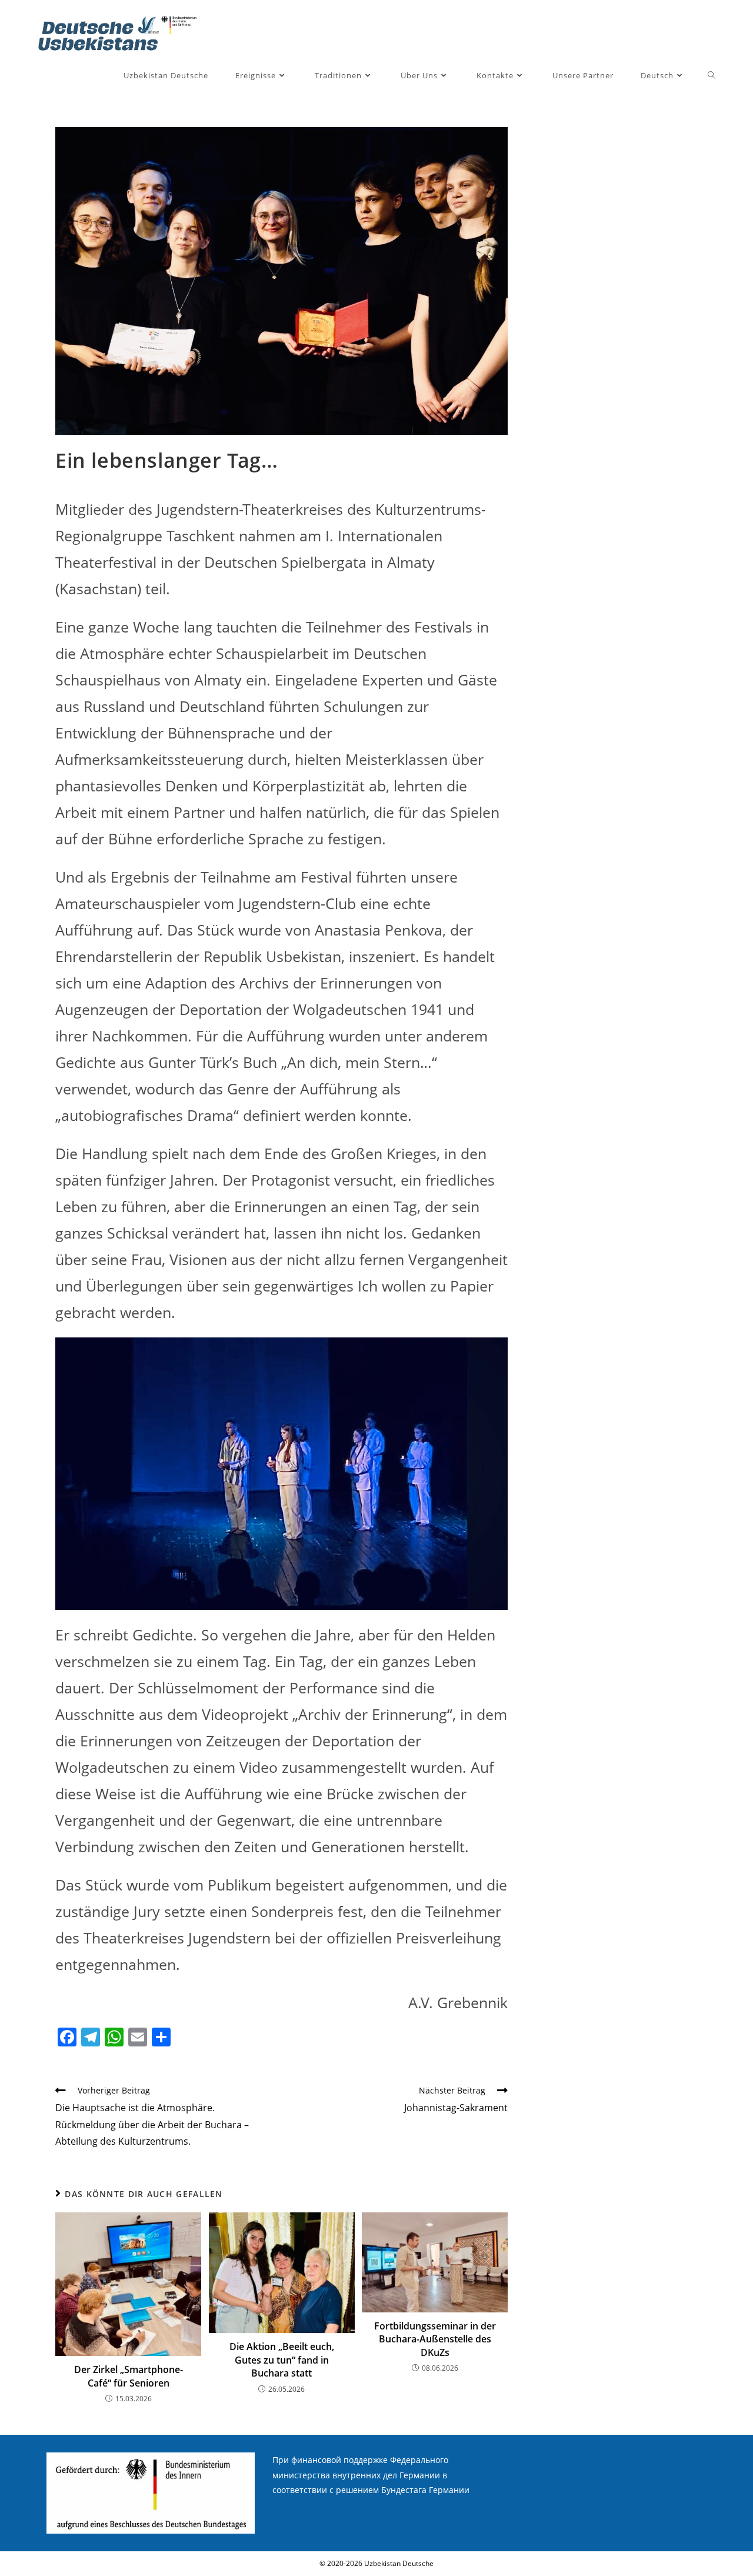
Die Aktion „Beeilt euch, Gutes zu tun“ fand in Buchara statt (282, 2360)
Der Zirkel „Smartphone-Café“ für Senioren (129, 2376)
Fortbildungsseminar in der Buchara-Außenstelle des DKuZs (435, 2339)
